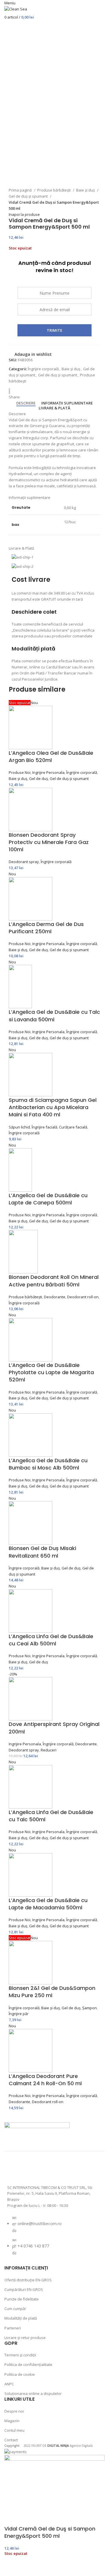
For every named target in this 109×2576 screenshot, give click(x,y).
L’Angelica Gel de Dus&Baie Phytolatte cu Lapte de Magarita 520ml (51, 1372)
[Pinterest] (61, 2170)
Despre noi (14, 2411)
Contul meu (14, 2430)
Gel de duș (39, 779)
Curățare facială (73, 1127)
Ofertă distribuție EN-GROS (28, 2280)
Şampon (90, 2008)
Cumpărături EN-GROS (24, 2289)
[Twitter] (45, 2170)
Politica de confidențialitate (28, 2364)
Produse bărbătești (54, 190)
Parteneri (13, 2328)
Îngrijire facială (44, 1127)
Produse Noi (20, 772)
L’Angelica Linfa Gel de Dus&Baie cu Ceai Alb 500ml (51, 1640)
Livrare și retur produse (25, 2338)
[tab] (26, 403)
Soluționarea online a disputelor (33, 2393)
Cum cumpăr (15, 2309)
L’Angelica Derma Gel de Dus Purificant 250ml (46, 928)
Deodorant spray (24, 862)
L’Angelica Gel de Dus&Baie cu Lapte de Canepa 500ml (48, 1199)
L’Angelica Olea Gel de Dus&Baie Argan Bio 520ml (51, 756)
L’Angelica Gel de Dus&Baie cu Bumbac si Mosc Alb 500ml (48, 1464)
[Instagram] (30, 2170)
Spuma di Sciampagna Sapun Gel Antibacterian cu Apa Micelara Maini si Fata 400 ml (53, 1107)
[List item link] (54, 2238)
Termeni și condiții (20, 2355)
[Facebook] (15, 2170)
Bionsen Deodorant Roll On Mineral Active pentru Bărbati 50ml (54, 1281)
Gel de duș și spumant (29, 196)
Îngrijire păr (19, 2014)
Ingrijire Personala (48, 772)
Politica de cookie (20, 2374)
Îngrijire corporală (43, 369)
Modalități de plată (21, 2318)
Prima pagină (21, 190)
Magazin (12, 2421)
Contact (11, 2440)
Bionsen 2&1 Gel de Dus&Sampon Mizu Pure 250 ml (52, 1992)
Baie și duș (86, 190)
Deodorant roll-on (83, 1297)
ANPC (9, 2384)
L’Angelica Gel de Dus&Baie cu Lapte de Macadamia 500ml (48, 1904)
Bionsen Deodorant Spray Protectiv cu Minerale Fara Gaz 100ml (49, 842)
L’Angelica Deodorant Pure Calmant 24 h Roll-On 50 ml (45, 2080)
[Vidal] (12, 391)
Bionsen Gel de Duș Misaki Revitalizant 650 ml (42, 1552)
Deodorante (55, 1297)
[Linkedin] (76, 2170)
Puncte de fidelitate (22, 2299)
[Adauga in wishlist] (12, 2569)
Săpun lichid (19, 1127)
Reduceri (49, 1750)
